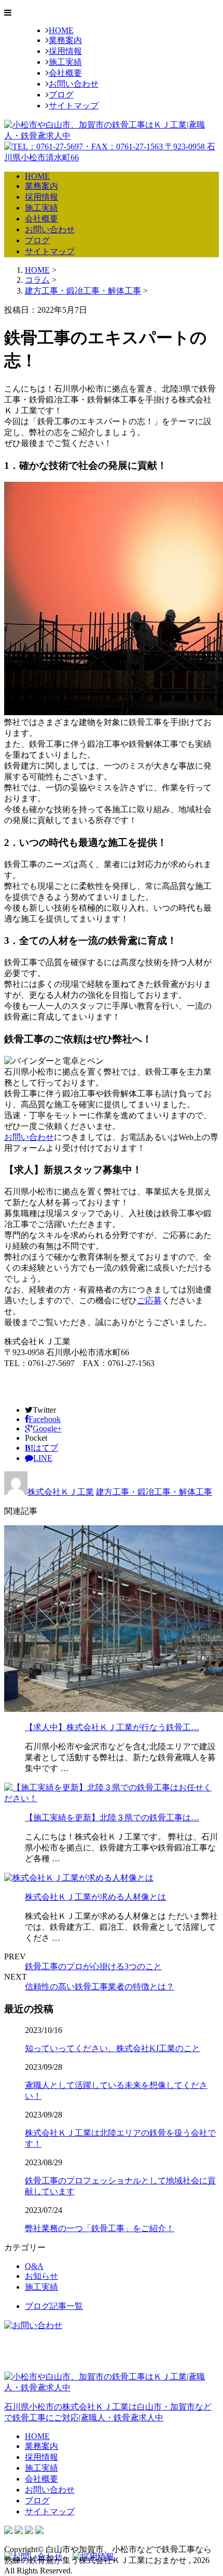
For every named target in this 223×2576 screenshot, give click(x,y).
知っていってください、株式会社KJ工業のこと (113, 2048)
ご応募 (149, 1300)
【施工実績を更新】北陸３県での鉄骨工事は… (112, 1818)
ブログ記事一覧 (54, 2306)
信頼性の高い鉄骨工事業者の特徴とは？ (100, 1987)
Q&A (34, 2266)
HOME (61, 30)
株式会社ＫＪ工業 (61, 1492)
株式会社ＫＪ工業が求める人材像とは (95, 1897)
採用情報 (65, 51)
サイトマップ (74, 106)
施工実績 (65, 62)
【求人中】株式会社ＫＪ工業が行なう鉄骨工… (112, 1727)
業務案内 (65, 40)
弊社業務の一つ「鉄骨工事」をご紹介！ (100, 2228)
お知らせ (41, 2276)
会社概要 (65, 73)
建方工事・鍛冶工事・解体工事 (83, 291)
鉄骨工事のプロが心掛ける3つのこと (93, 1966)
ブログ (61, 95)
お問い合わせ (74, 84)
